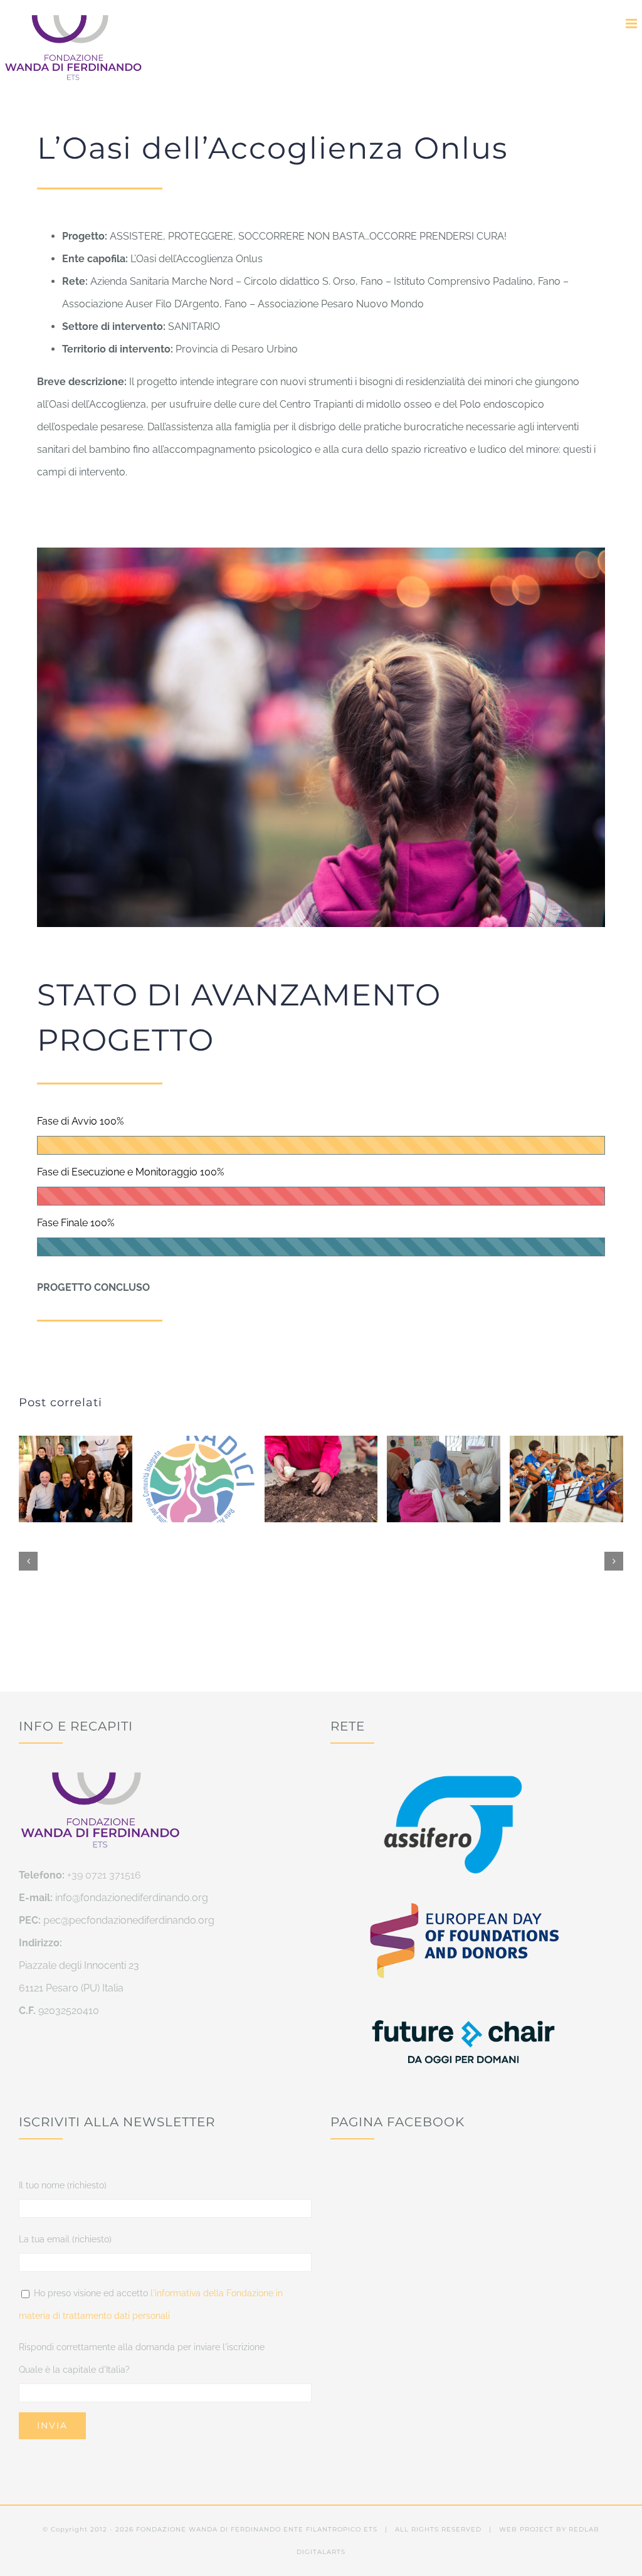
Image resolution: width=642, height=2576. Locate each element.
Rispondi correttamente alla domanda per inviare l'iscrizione (142, 2347)
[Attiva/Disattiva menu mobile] (632, 24)
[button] (28, 1561)
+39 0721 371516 (104, 1875)
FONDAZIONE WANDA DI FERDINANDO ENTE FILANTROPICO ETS (257, 2529)
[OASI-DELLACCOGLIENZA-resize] (321, 552)
